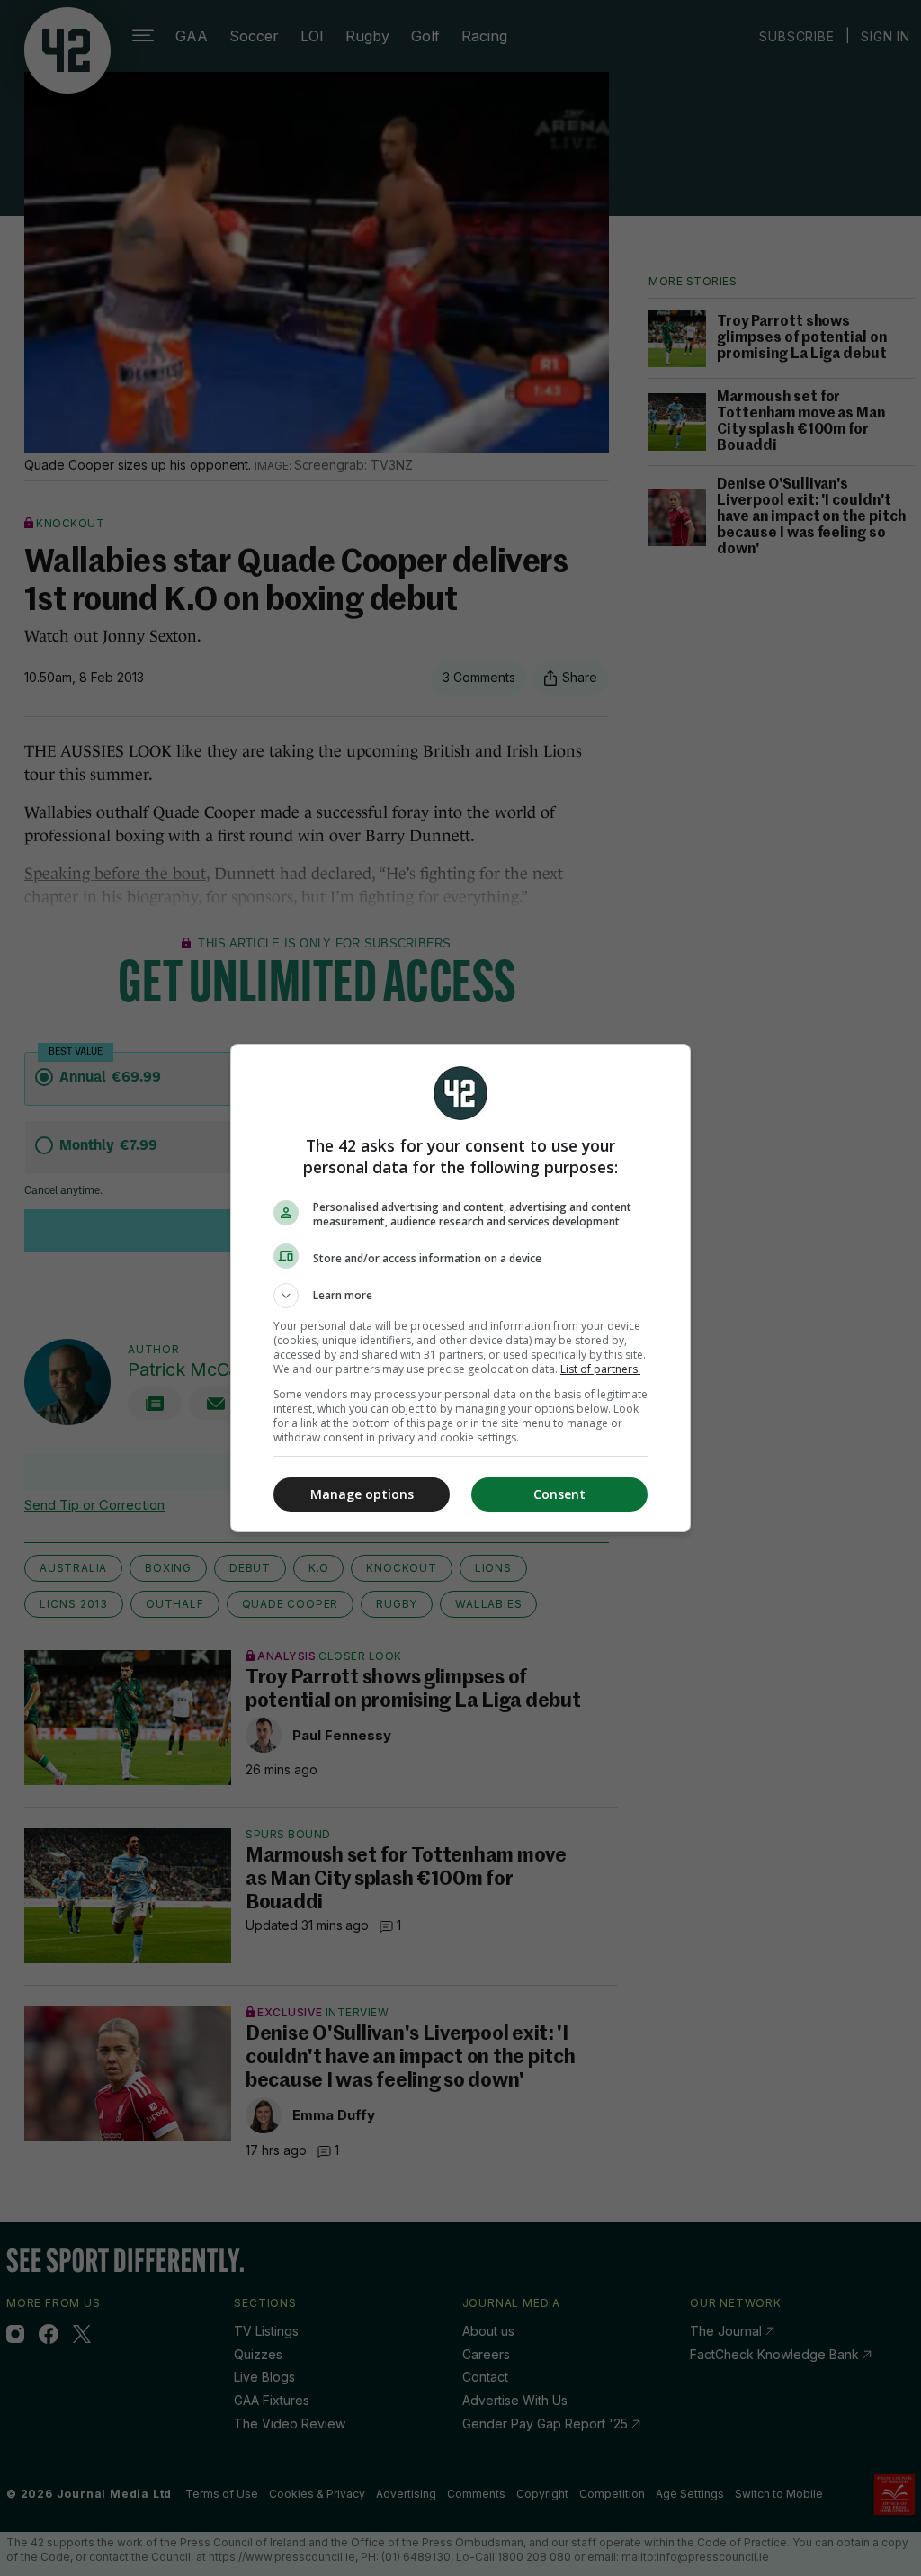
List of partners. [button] (600, 1369)
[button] (460, 1296)
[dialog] (460, 1288)
